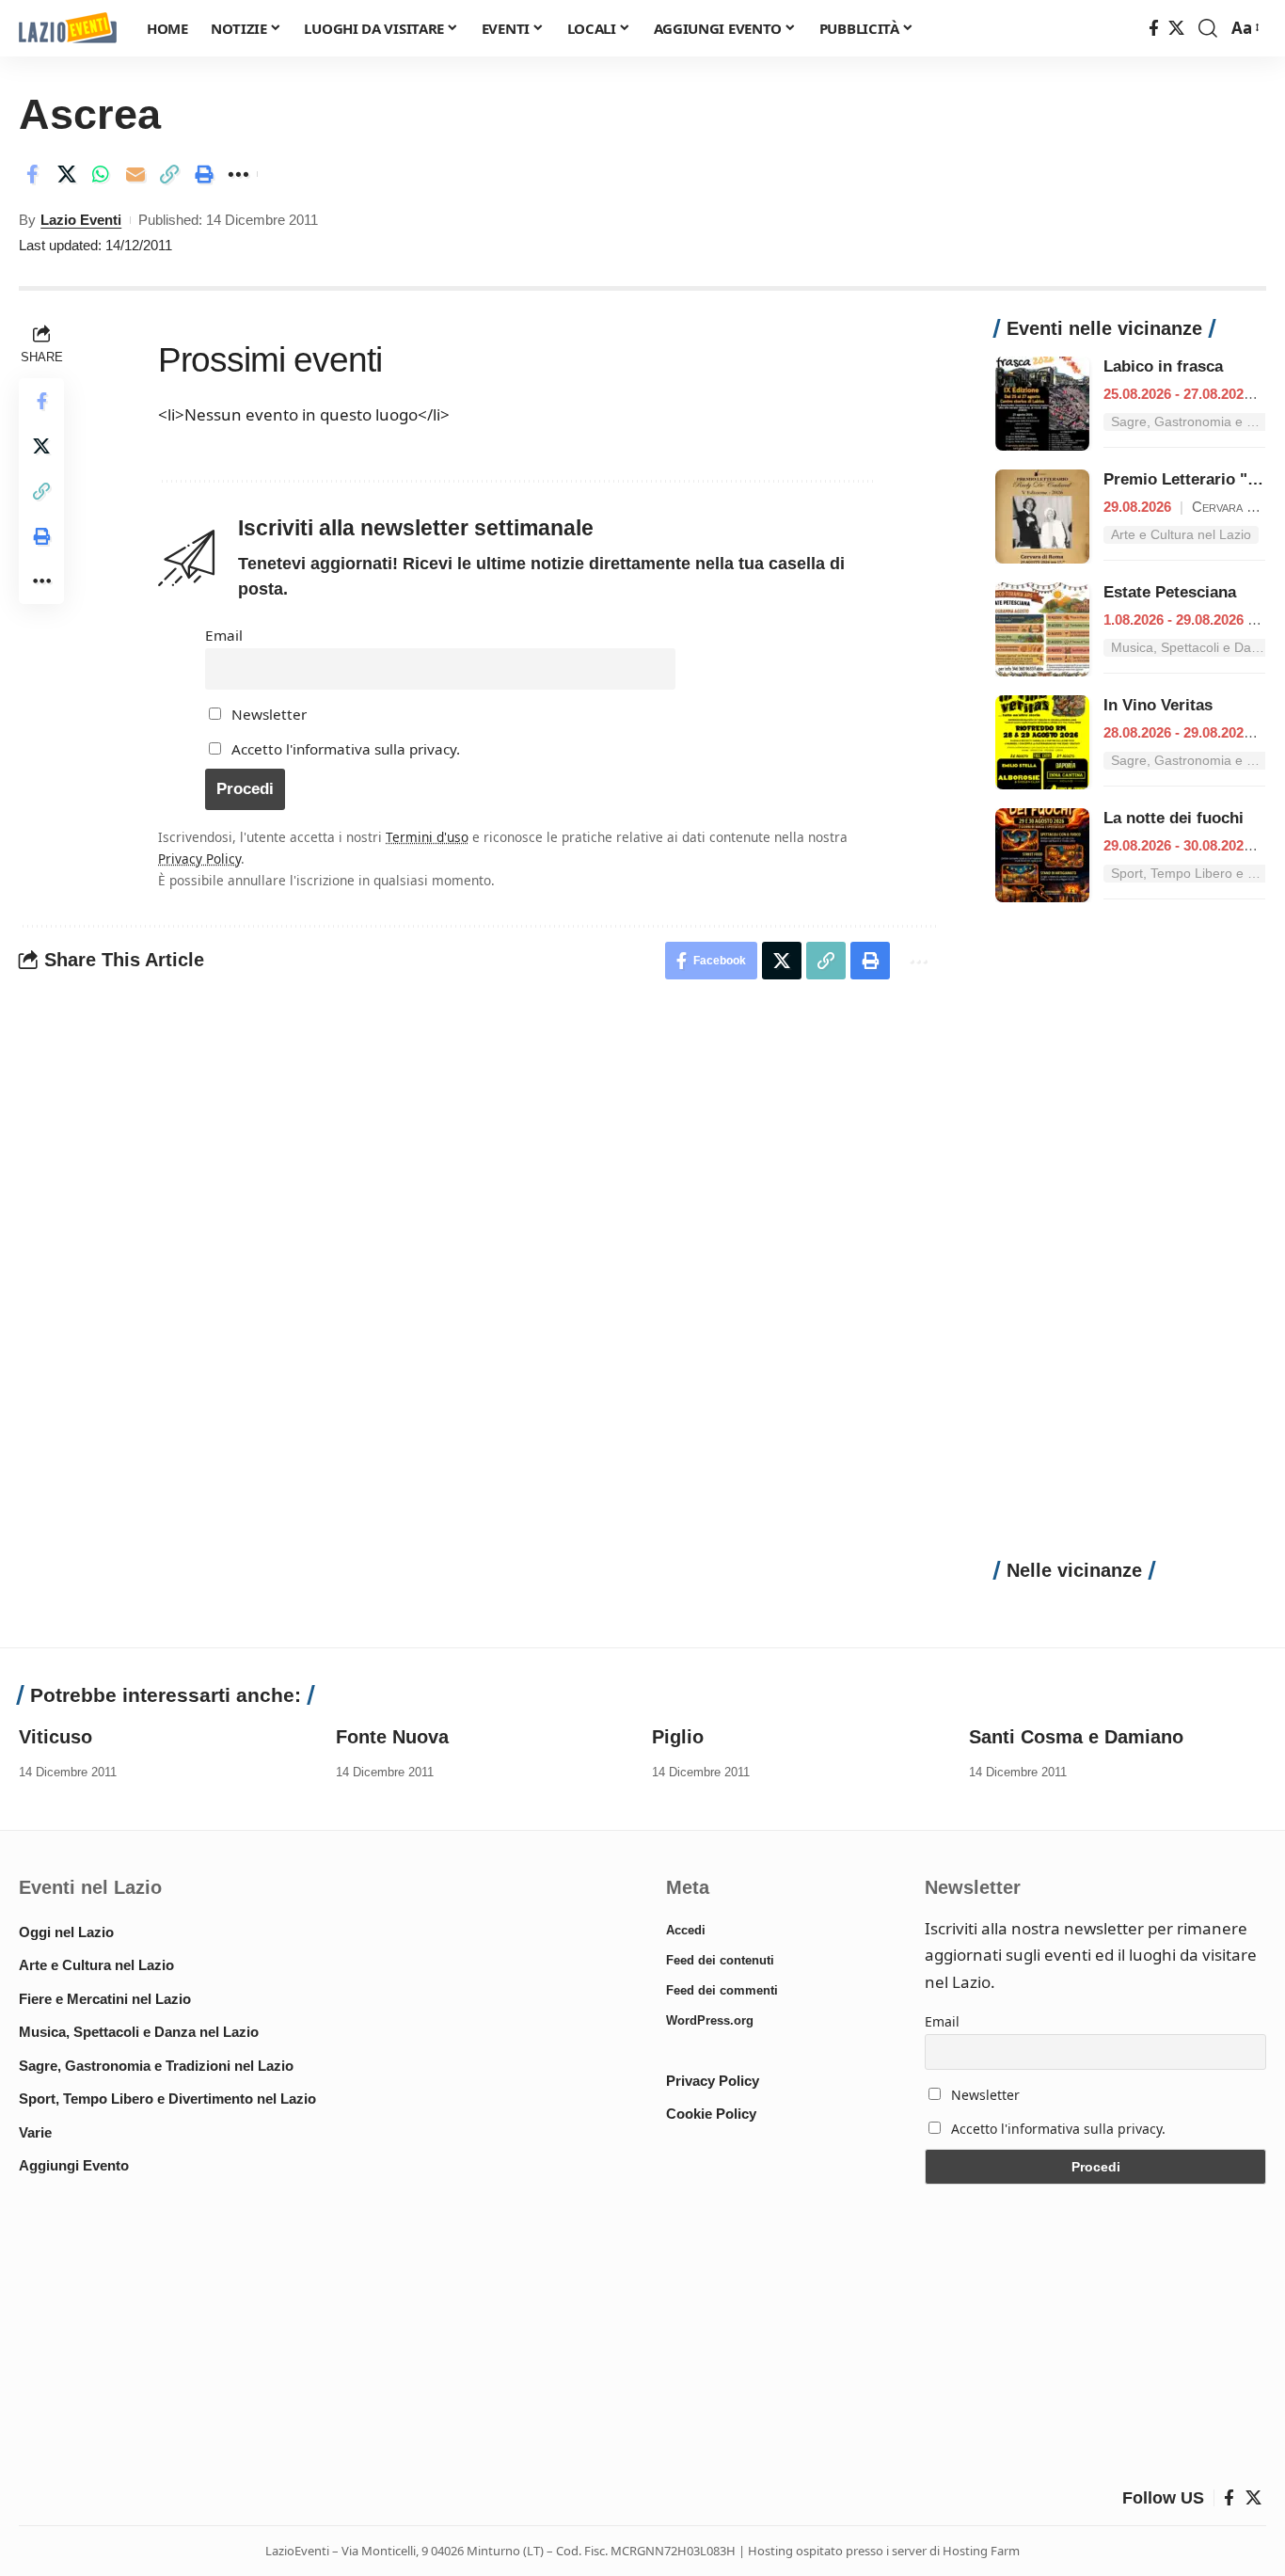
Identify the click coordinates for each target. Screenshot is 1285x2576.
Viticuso (56, 1737)
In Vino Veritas (1158, 705)
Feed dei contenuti (720, 1960)
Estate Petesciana (1170, 592)
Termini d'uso (427, 837)
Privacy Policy (199, 859)
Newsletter (267, 714)
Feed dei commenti (722, 1990)
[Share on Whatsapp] (101, 174)
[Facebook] (1154, 29)
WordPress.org (710, 2020)
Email (224, 635)
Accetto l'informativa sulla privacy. (346, 749)
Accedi (686, 1930)
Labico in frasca (1163, 366)
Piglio (678, 1737)
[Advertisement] (1130, 1241)
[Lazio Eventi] (68, 29)
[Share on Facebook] (32, 174)
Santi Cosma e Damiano (1076, 1737)
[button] (1208, 28)
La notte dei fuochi (1174, 818)
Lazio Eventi (81, 220)
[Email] (135, 174)
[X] (1176, 29)
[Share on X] (67, 174)
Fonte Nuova (392, 1737)
